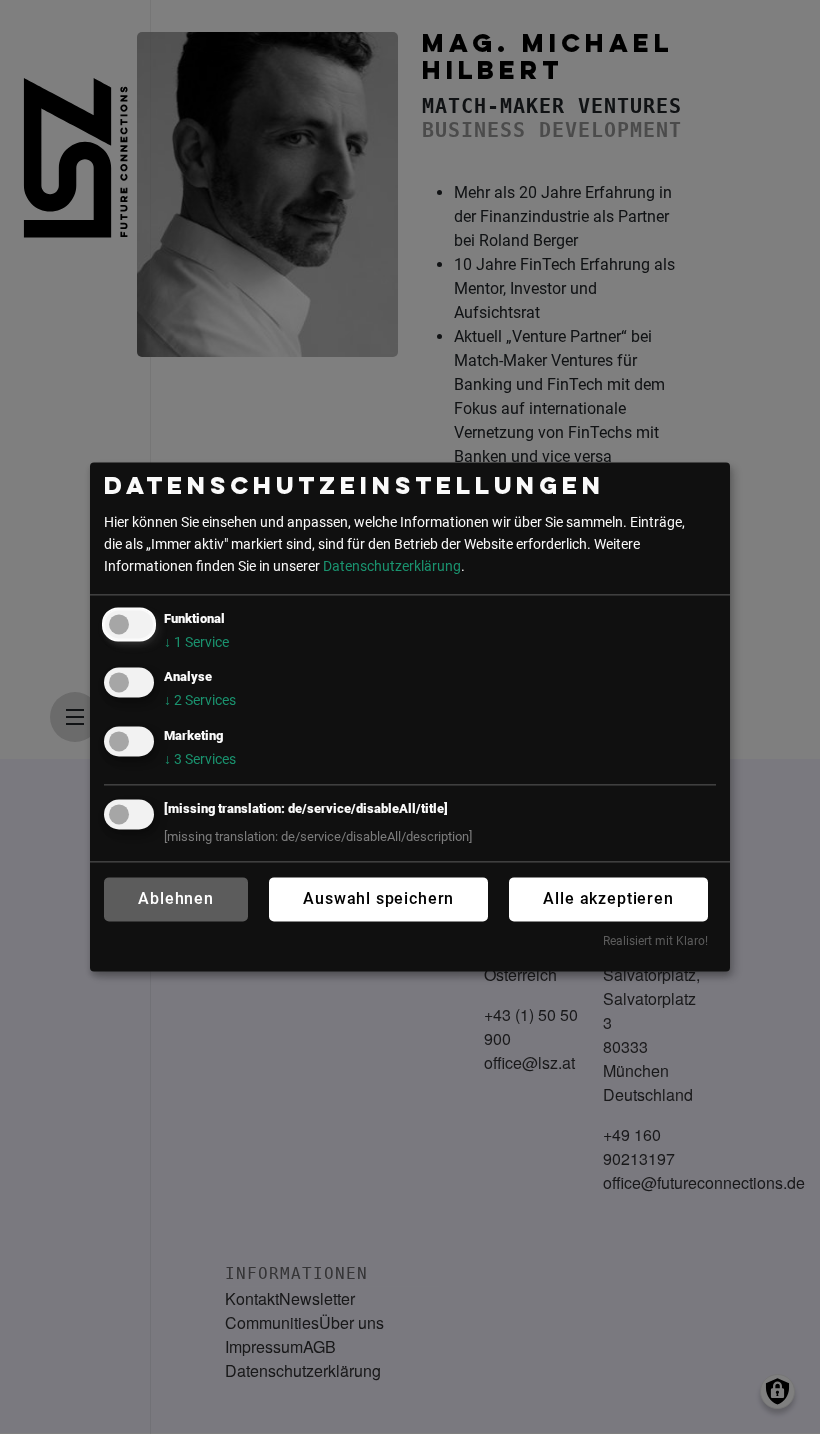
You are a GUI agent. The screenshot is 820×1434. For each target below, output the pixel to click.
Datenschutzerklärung (392, 566)
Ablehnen (176, 898)
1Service (196, 643)
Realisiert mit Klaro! (655, 941)
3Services (200, 759)
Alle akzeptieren (608, 898)
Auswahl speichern (378, 898)
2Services (200, 701)
